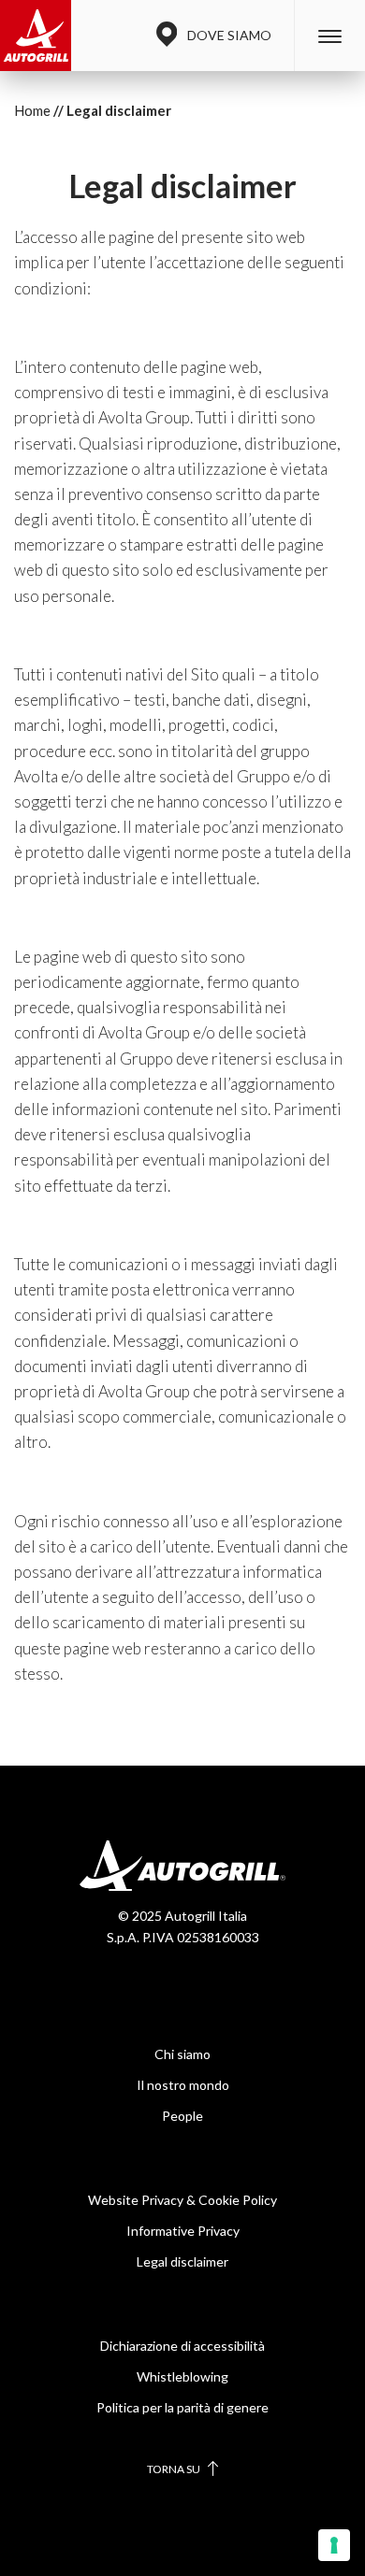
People (182, 2116)
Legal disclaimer (182, 2261)
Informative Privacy (183, 2231)
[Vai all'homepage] (36, 36)
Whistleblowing (182, 2376)
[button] (330, 36)
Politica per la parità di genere (182, 2407)
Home (32, 110)
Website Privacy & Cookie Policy (182, 2200)
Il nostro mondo (183, 2085)
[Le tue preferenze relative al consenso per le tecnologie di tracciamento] (334, 2545)
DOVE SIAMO (229, 35)
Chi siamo (182, 2054)
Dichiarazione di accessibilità (182, 2346)
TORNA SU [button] (175, 2469)
